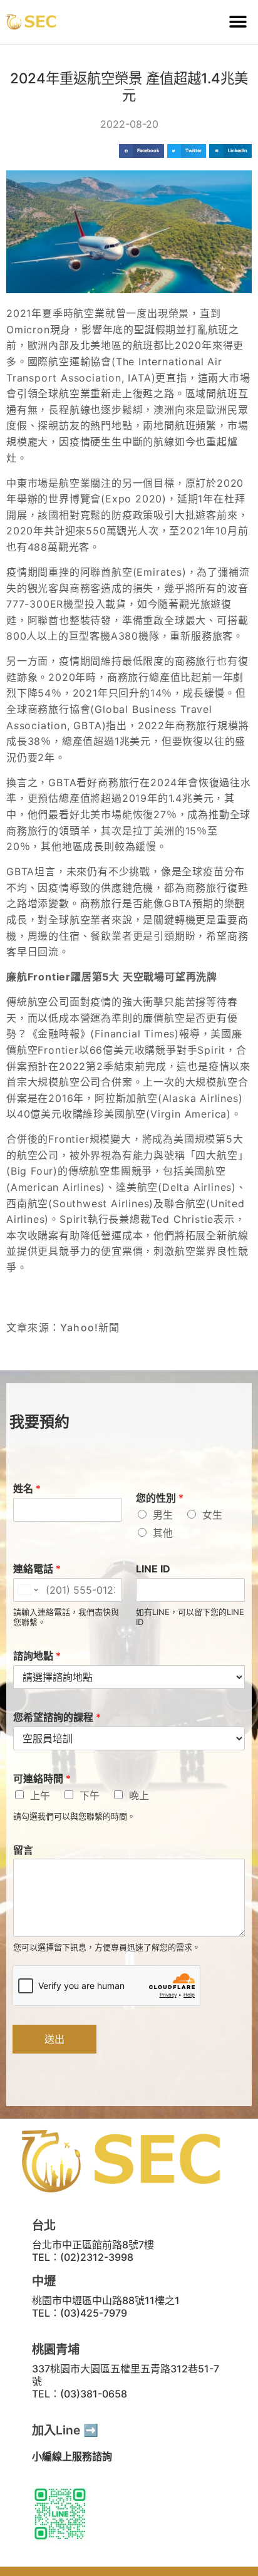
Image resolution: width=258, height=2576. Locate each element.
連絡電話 (37, 1569)
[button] (238, 22)
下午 (90, 1795)
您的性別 (160, 1498)
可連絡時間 (42, 1779)
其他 (163, 1533)
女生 (212, 1515)
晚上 (139, 1795)
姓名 (27, 1488)
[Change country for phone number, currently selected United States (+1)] (27, 1590)
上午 (40, 1795)
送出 (54, 2039)
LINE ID (153, 1569)
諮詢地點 (37, 1656)
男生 (163, 1515)
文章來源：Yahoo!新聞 (63, 1327)
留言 (23, 1850)
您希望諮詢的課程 (57, 1717)
